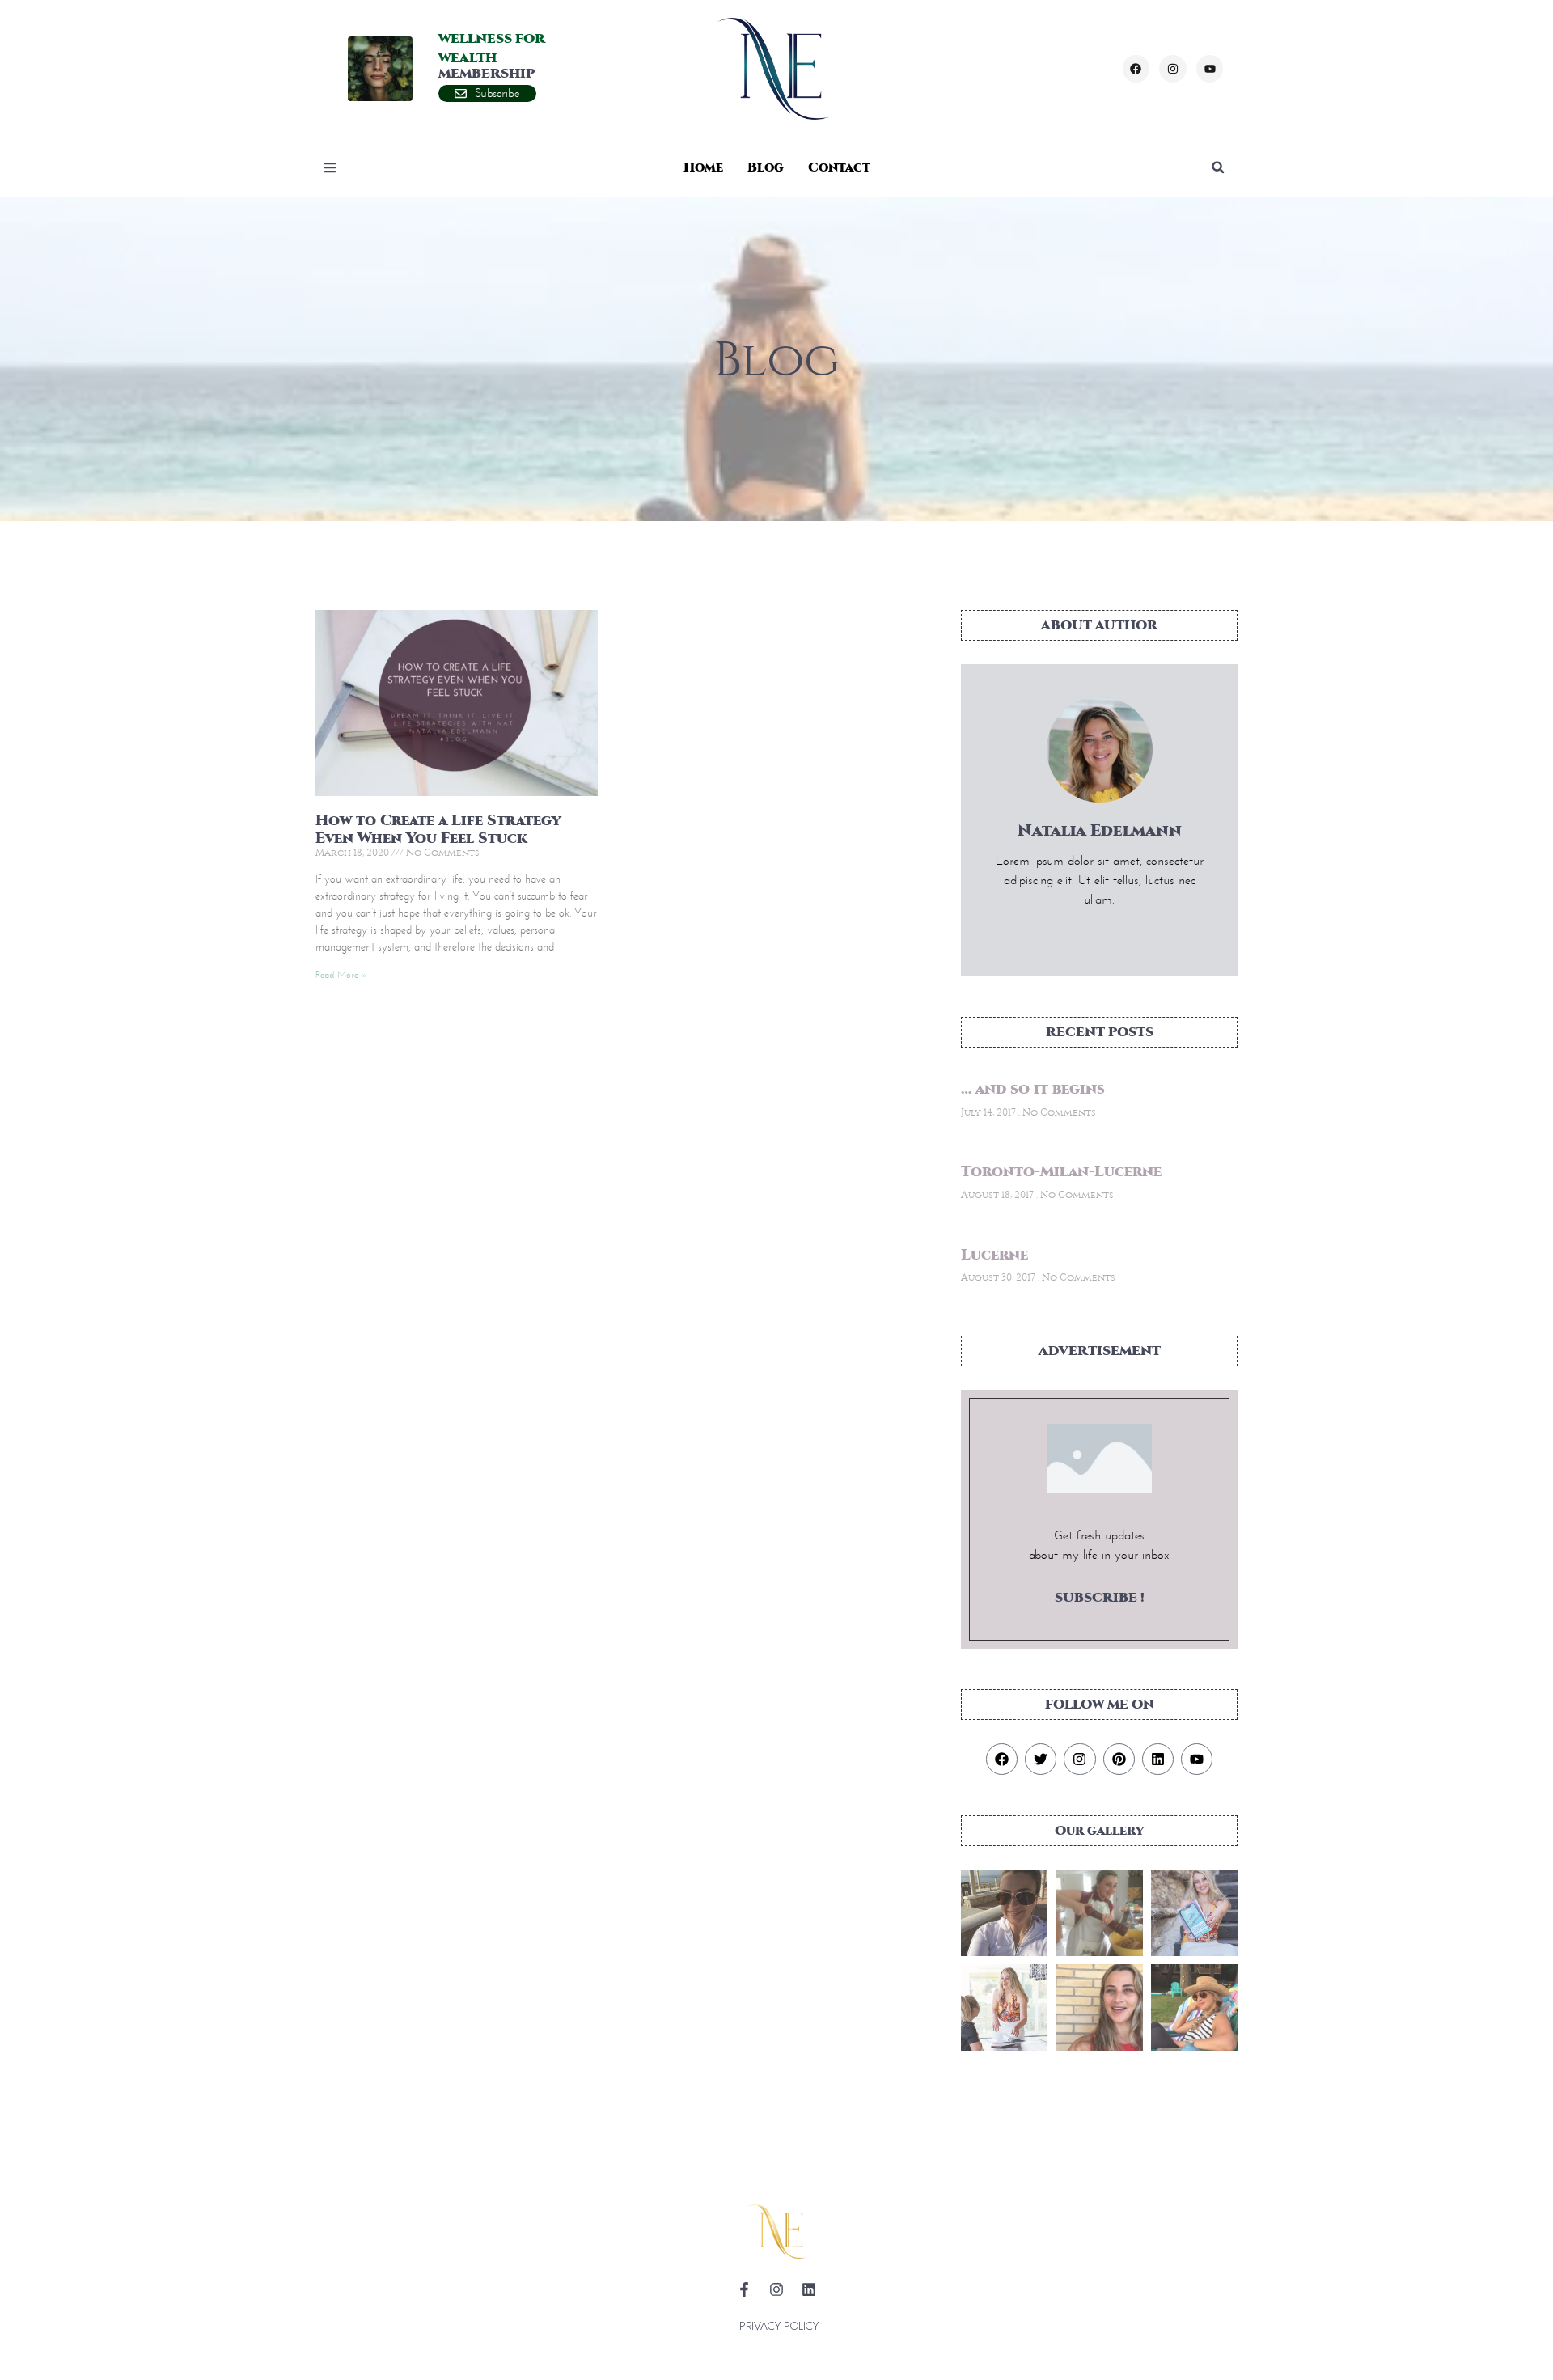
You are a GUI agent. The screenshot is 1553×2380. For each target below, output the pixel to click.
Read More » (341, 974)
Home (703, 167)
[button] (1218, 167)
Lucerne (994, 1255)
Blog (766, 167)
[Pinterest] (1119, 1759)
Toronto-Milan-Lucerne (1061, 1172)
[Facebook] (1136, 69)
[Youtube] (1210, 69)
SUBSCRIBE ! (1100, 1597)
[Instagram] (1173, 69)
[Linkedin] (1158, 1759)
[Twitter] (1041, 1759)
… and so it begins (1033, 1089)
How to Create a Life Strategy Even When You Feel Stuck (438, 830)
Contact (839, 167)
